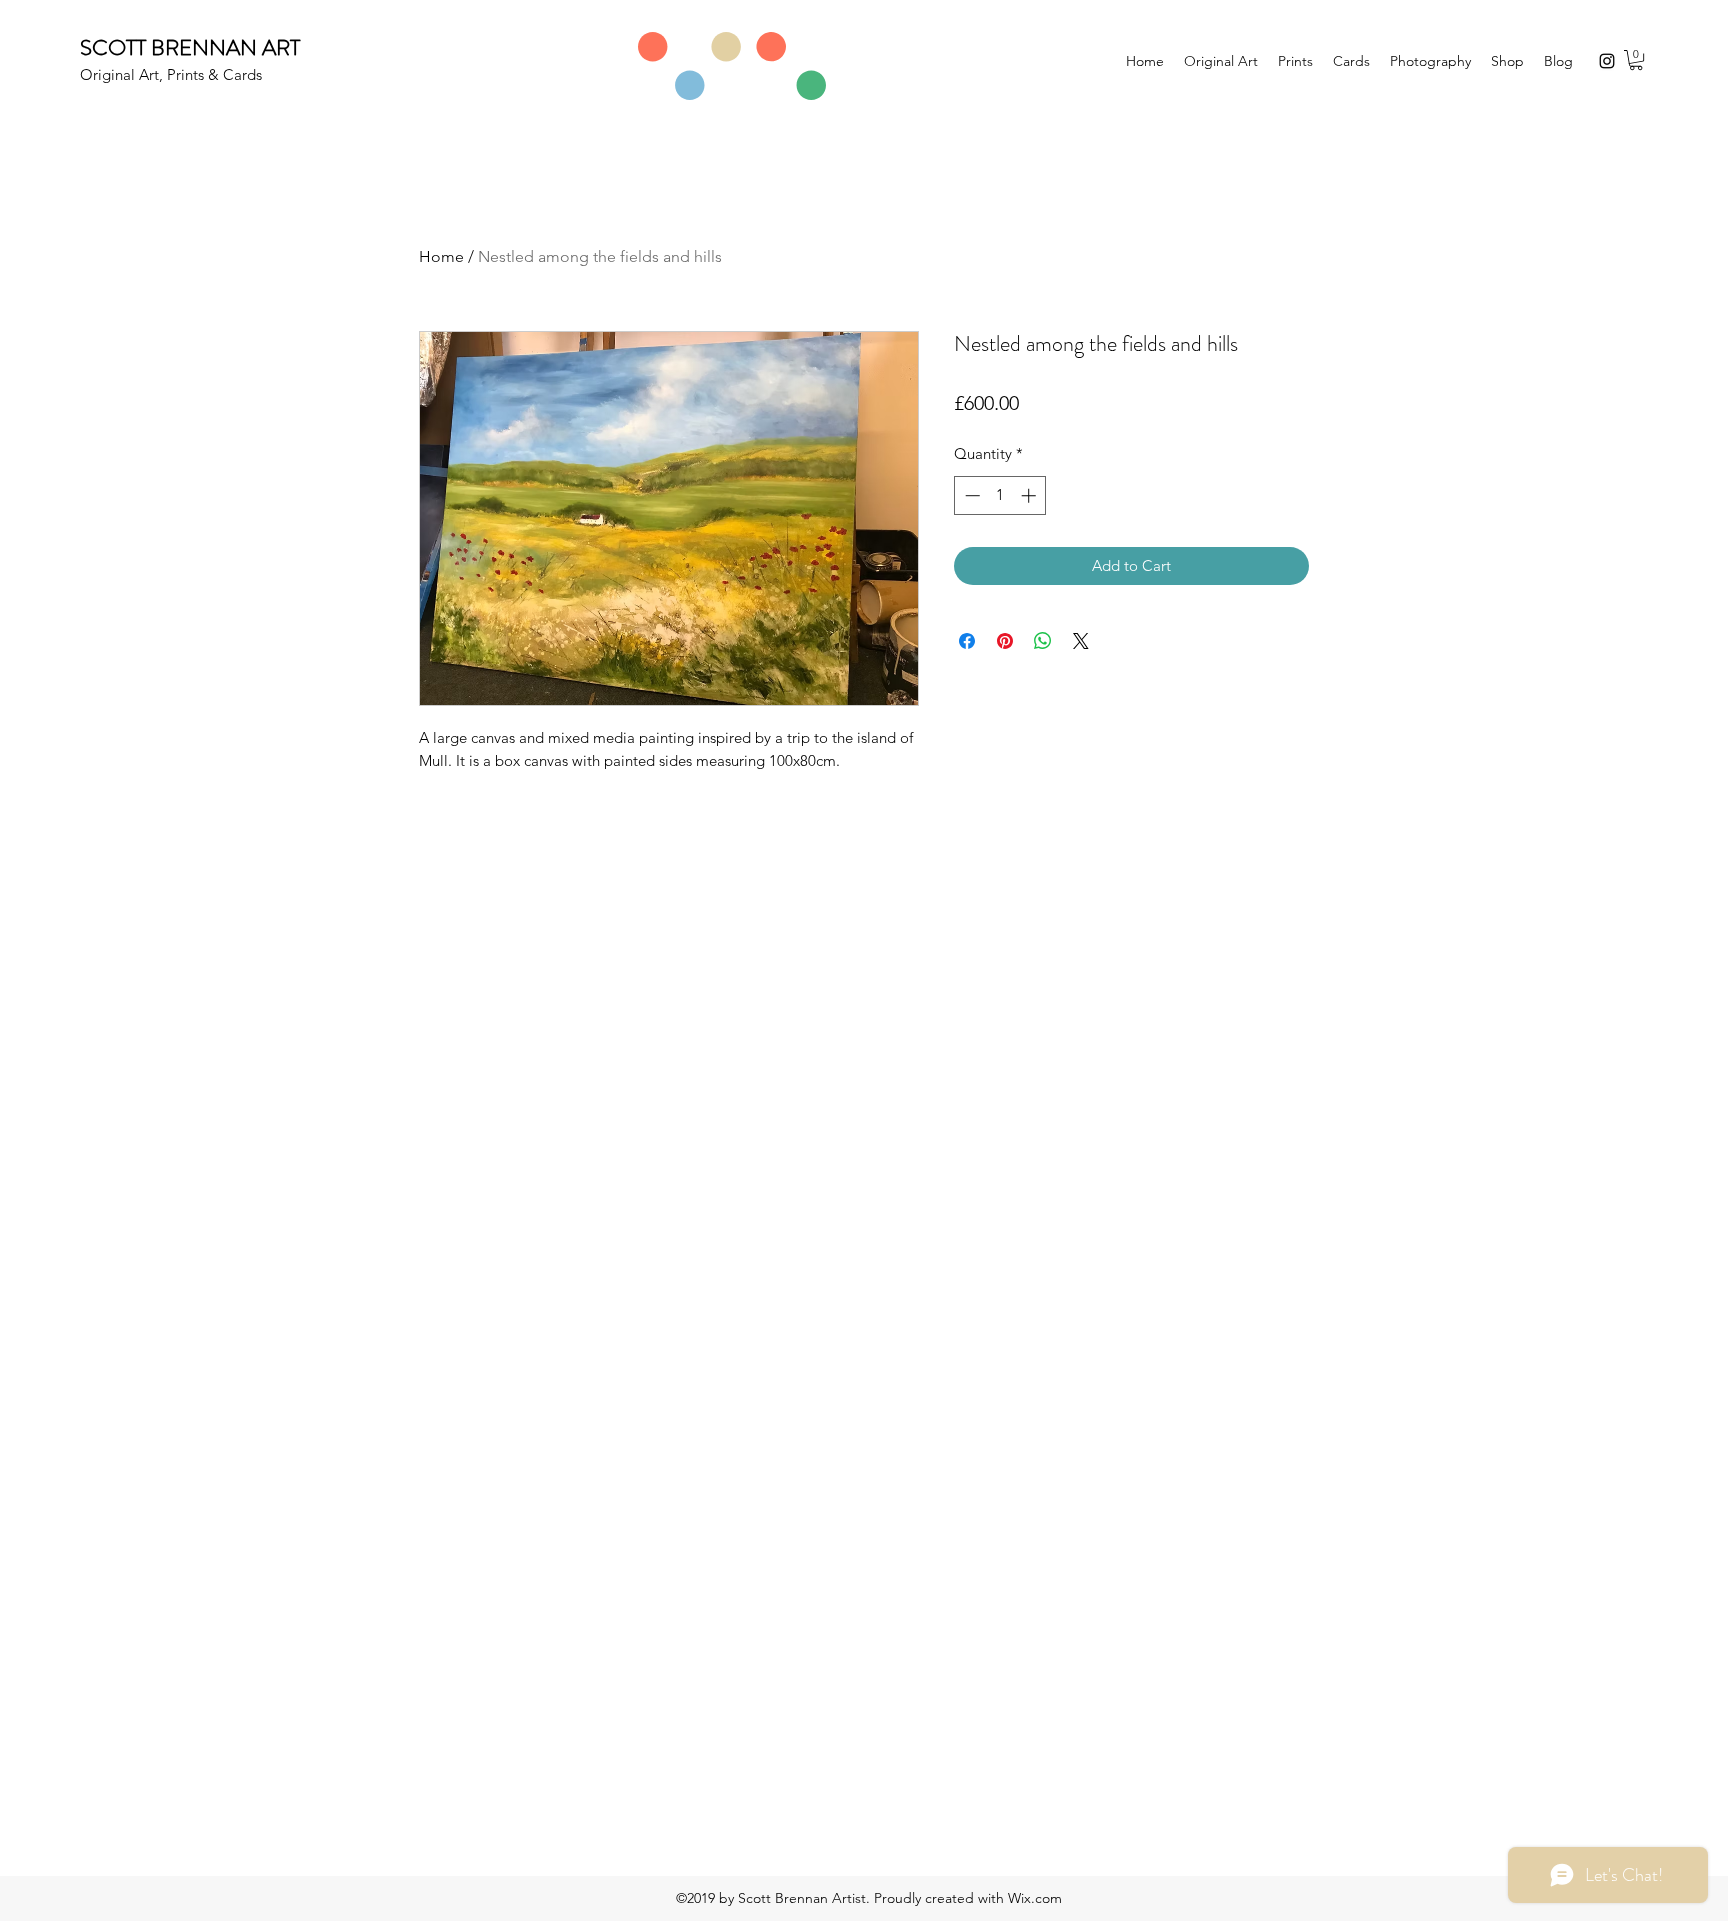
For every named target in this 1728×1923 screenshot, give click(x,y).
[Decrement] (970, 495)
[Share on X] (1081, 641)
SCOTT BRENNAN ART (190, 47)
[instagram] (1607, 61)
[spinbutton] (1000, 495)
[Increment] (1030, 495)
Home (441, 256)
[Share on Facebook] (967, 641)
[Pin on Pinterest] (1005, 641)
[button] (1636, 60)
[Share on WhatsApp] (1043, 641)
